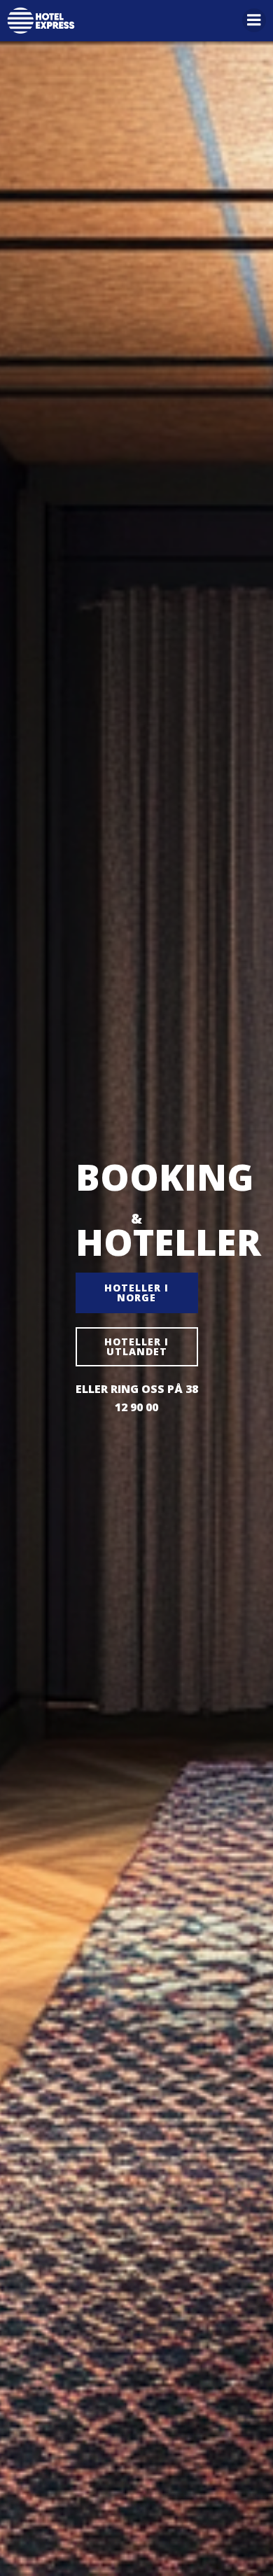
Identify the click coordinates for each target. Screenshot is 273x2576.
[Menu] (254, 20)
